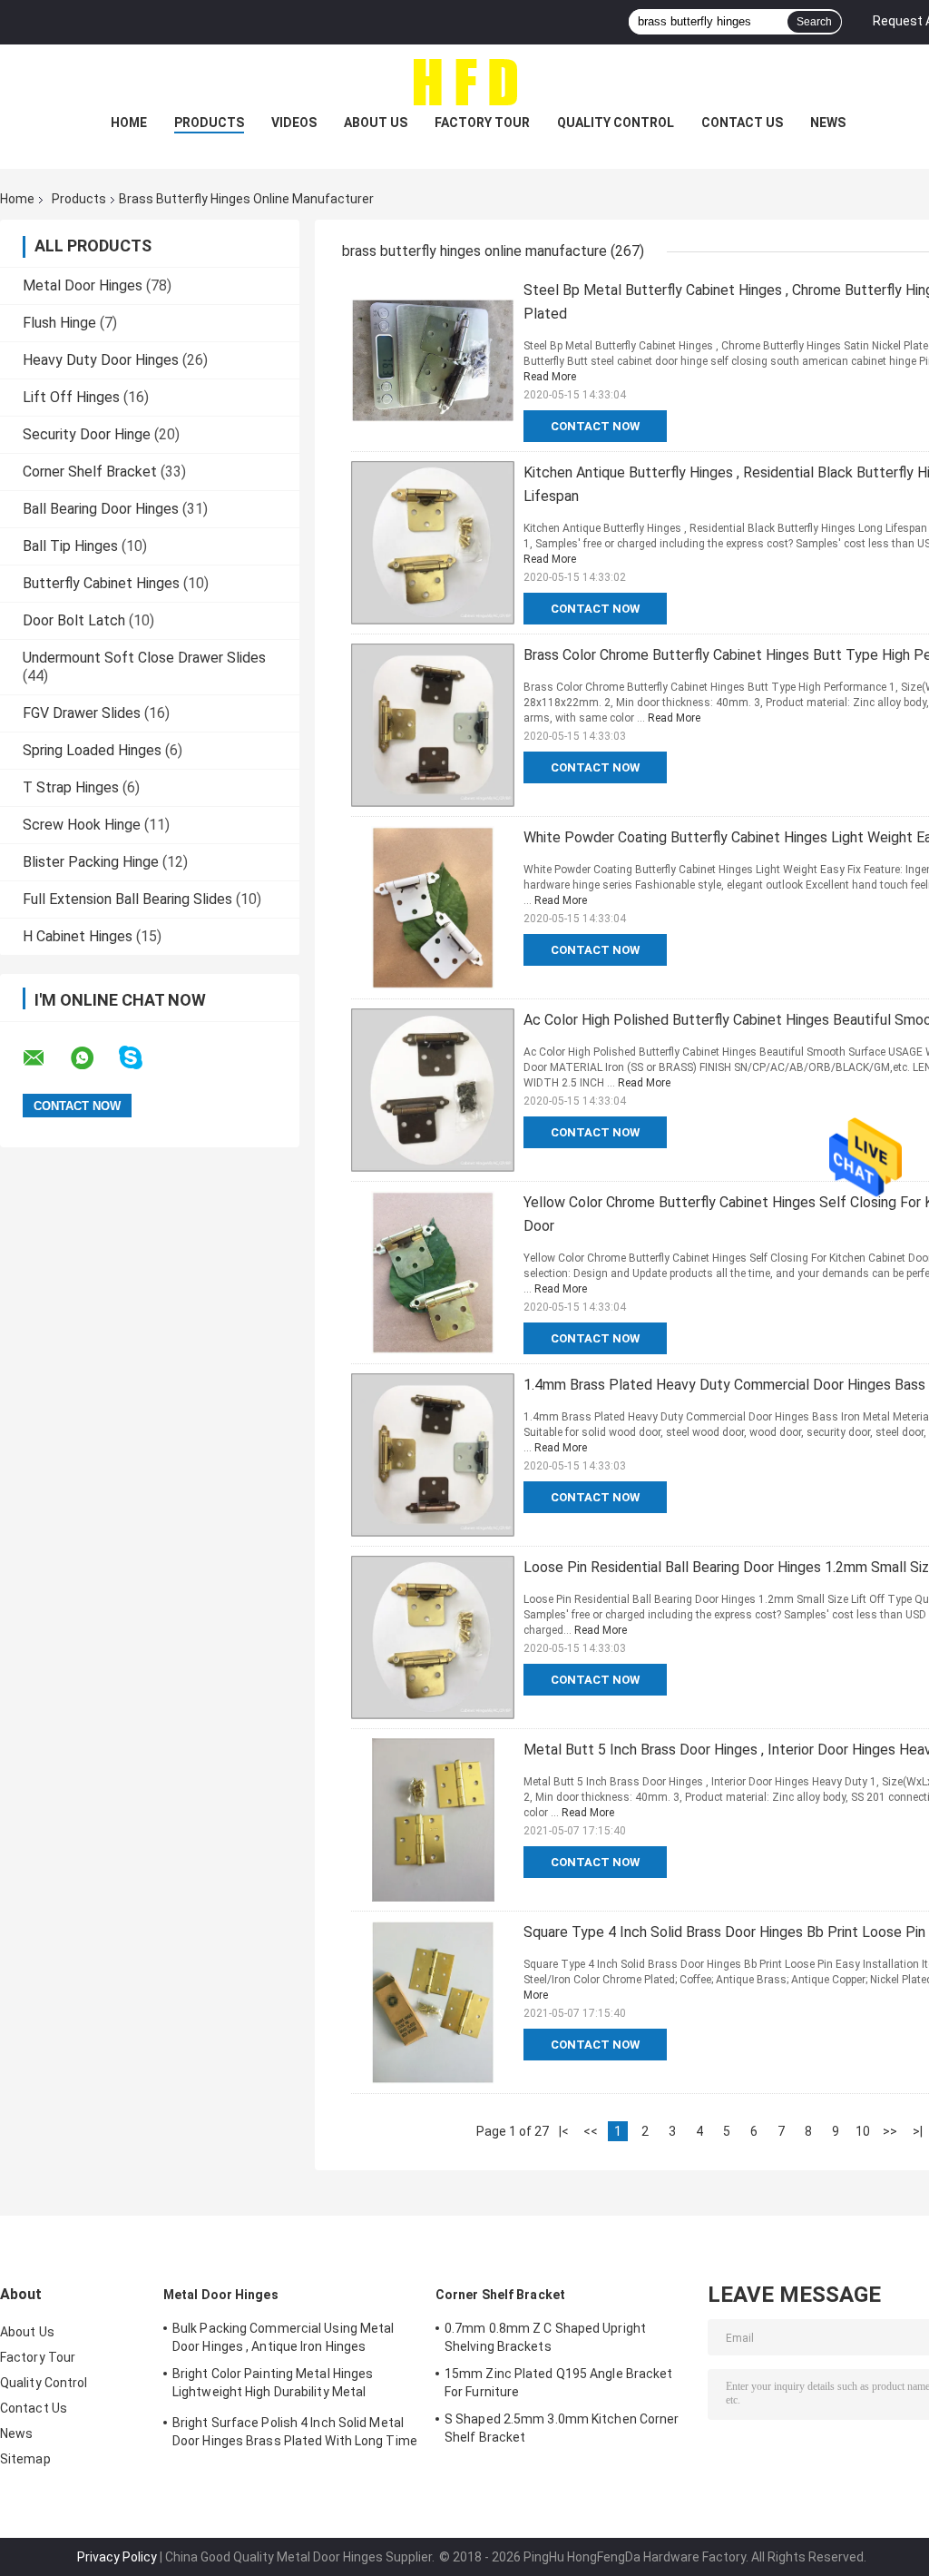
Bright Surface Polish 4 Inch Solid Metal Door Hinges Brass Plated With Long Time (295, 2432)
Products (209, 123)
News (828, 123)
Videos (294, 123)
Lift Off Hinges (71, 397)
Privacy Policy (117, 2557)
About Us (376, 123)
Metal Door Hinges (83, 285)
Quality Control (616, 123)
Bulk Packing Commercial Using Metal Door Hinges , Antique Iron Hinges (284, 2337)
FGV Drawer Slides (82, 713)
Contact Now (595, 426)
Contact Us (742, 123)
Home (129, 123)
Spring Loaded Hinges (92, 750)
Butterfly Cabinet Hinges (101, 583)
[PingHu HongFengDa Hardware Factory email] (45, 1058)
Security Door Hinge (87, 434)
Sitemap (25, 2459)
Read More (550, 377)
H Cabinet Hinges (78, 936)
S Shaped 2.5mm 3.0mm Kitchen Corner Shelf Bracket (562, 2428)
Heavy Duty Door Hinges (101, 360)
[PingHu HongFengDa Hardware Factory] (464, 81)
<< (591, 2131)
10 (863, 2131)
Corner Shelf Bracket (90, 472)
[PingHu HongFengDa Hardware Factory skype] (142, 1058)
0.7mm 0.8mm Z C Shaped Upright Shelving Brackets (545, 2337)
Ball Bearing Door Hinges (101, 509)
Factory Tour (482, 123)
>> (890, 2131)
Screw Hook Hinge (82, 825)
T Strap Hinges (71, 787)
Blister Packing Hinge (91, 862)
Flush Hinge (59, 323)
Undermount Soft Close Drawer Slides (144, 658)
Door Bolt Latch (74, 620)
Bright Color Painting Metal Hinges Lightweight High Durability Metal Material (273, 2385)
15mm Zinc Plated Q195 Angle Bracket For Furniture (559, 2383)
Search (814, 22)
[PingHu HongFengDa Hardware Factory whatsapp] (93, 1058)
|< (564, 2131)
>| (918, 2131)
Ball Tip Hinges (70, 546)
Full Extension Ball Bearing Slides (127, 899)
